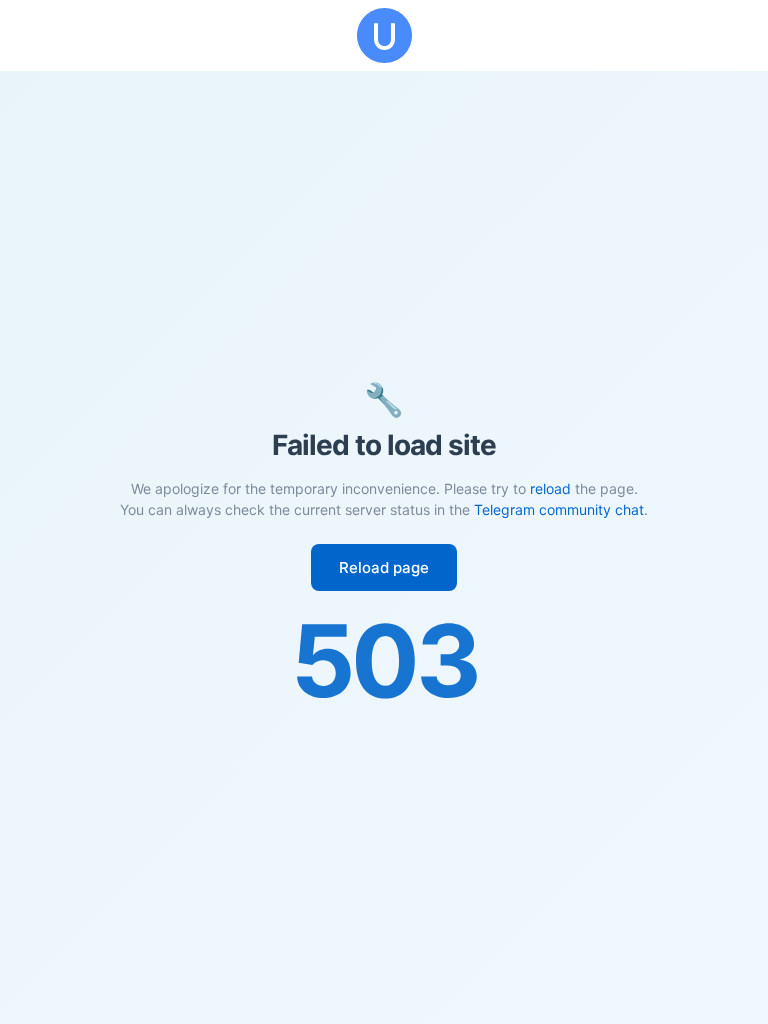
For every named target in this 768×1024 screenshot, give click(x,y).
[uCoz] (384, 35)
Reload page (384, 567)
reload (550, 488)
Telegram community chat (559, 509)
